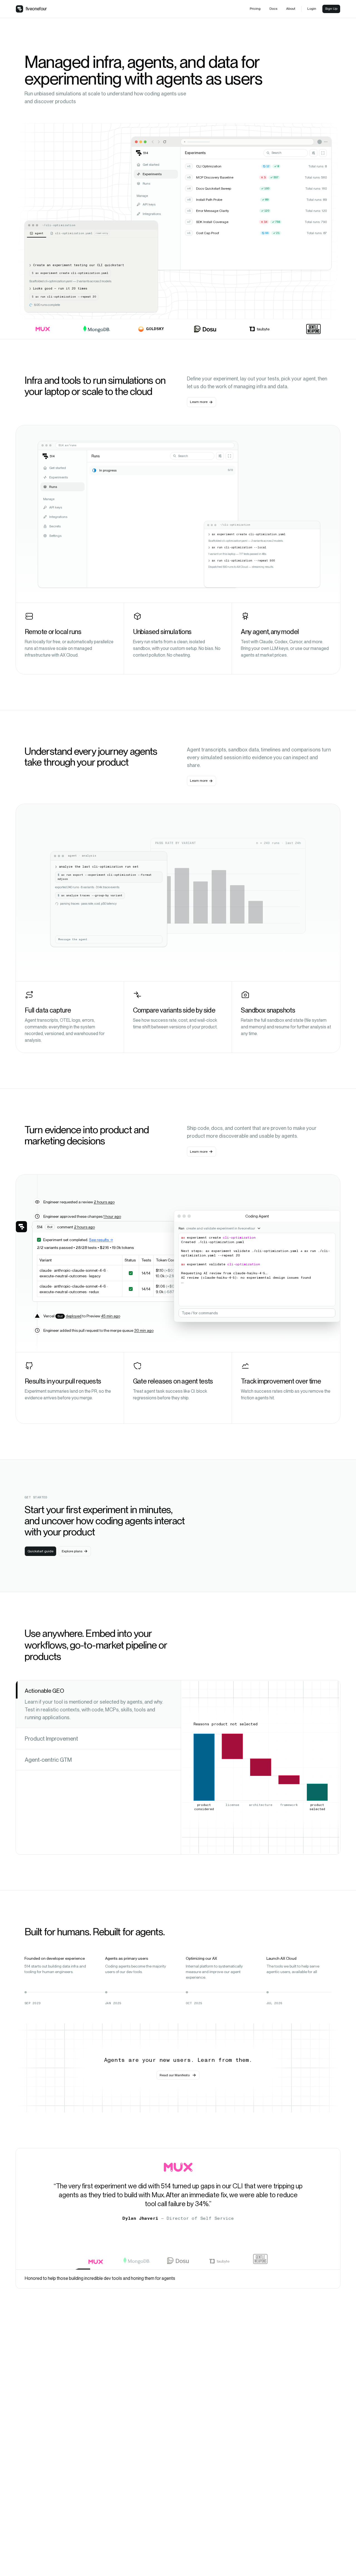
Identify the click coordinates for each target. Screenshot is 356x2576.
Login (312, 9)
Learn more (199, 402)
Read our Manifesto (175, 2075)
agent (39, 233)
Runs (146, 184)
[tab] (98, 1704)
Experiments (152, 174)
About (291, 9)
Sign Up (331, 9)
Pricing (255, 9)
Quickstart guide (40, 1551)
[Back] (153, 142)
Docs (273, 9)
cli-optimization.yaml (82, 233)
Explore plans (72, 1551)
